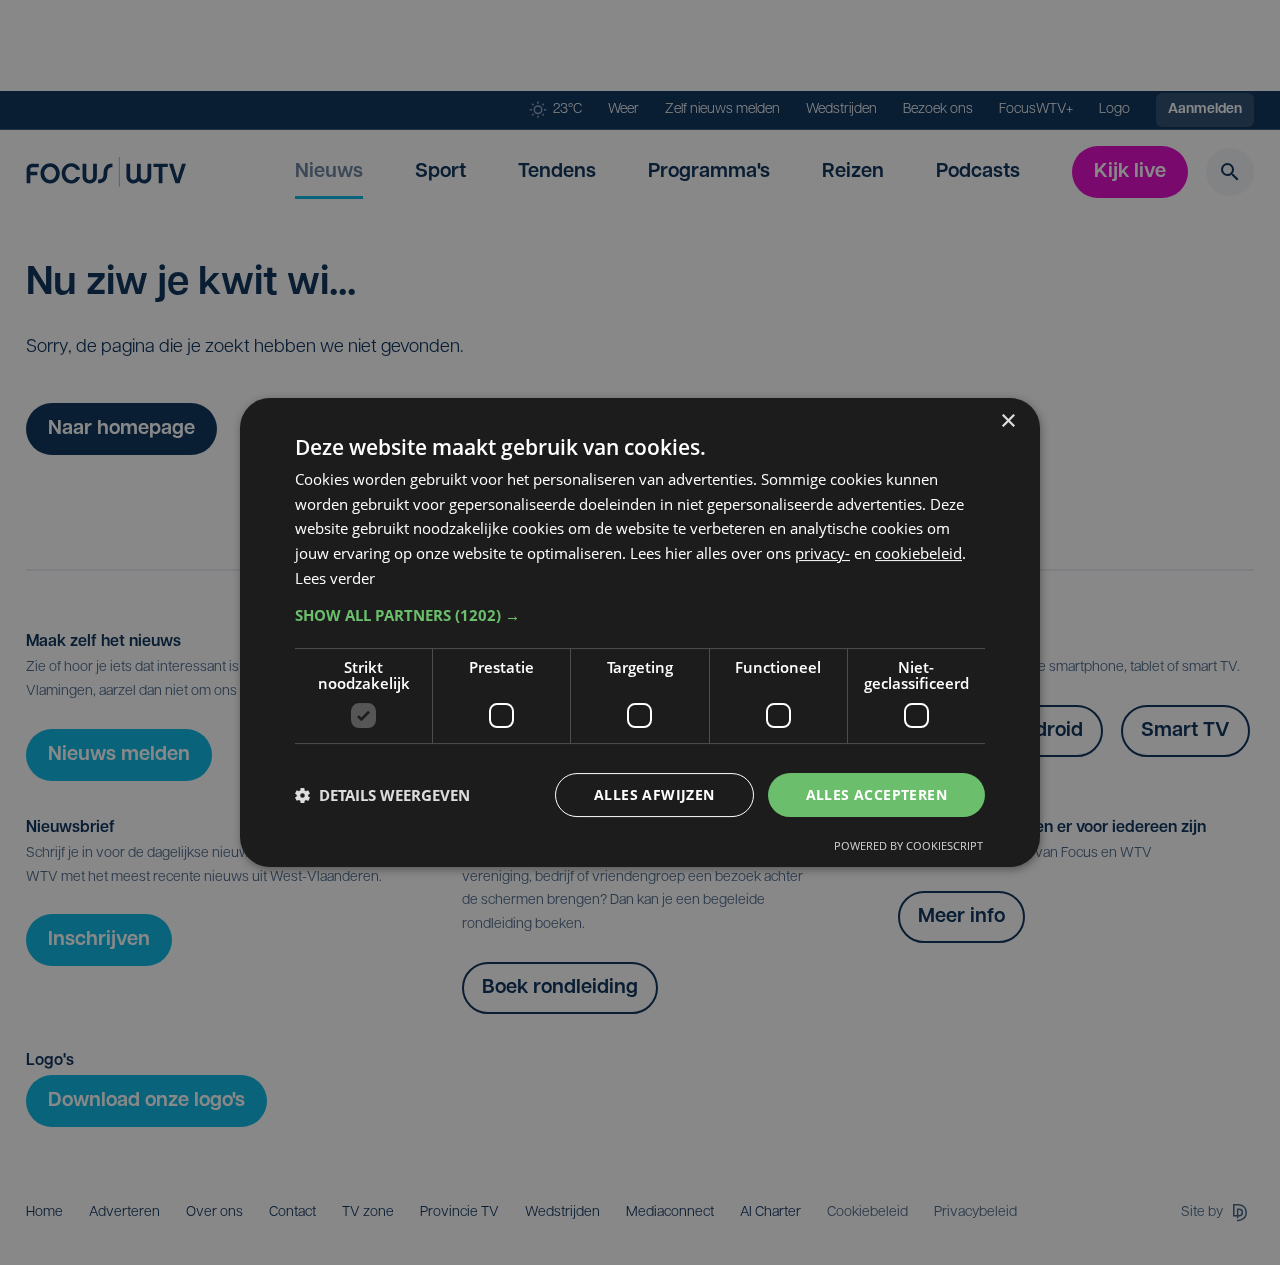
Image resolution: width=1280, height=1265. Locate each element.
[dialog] (640, 633)
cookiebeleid (918, 553)
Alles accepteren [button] (876, 794)
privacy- (822, 553)
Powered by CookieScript (908, 845)
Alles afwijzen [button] (654, 794)
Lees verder (335, 578)
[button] (640, 615)
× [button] (1007, 421)
